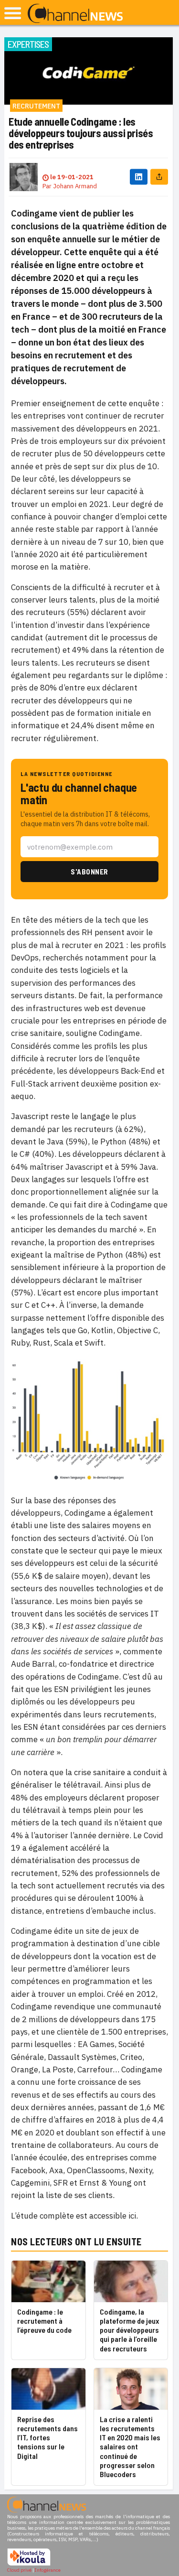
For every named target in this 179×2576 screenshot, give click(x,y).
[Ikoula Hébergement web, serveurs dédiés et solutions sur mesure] (29, 2564)
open (13, 13)
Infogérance (48, 2570)
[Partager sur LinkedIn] (139, 177)
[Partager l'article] (159, 177)
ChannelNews (75, 14)
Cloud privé (19, 2570)
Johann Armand (75, 186)
